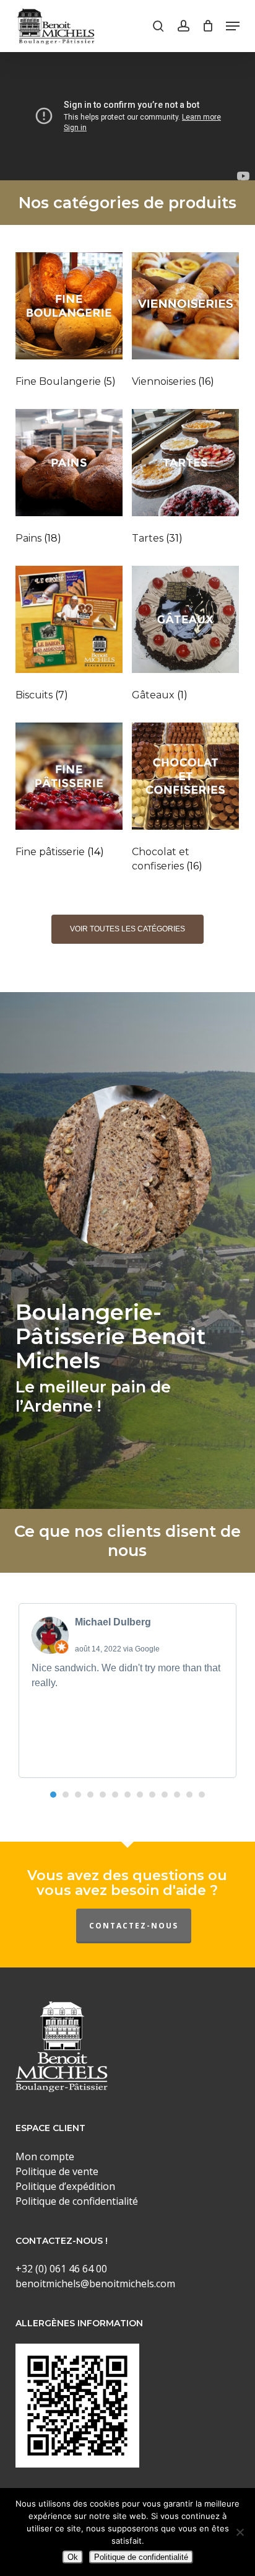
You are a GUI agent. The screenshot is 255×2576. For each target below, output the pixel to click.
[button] (233, 26)
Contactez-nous (134, 1926)
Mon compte (45, 2156)
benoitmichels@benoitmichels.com (95, 2284)
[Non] (240, 2532)
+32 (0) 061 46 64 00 (61, 2269)
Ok (73, 2557)
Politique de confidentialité (141, 2557)
